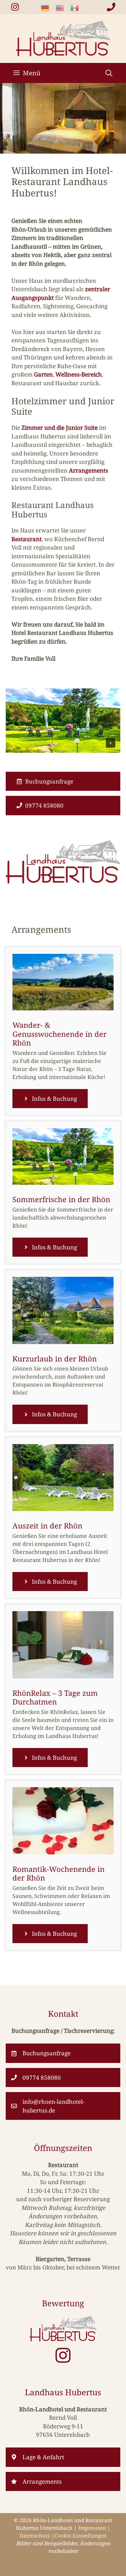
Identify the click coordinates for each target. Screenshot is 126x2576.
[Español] (78, 8)
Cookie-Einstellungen (80, 2536)
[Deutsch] (48, 8)
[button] (109, 73)
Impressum (92, 2528)
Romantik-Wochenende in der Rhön (58, 1873)
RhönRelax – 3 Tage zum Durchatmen (55, 1697)
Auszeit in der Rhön (47, 1525)
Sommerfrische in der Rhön (61, 1199)
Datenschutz (35, 2536)
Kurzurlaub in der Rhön (55, 1358)
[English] (63, 8)
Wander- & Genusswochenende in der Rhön (59, 1034)
